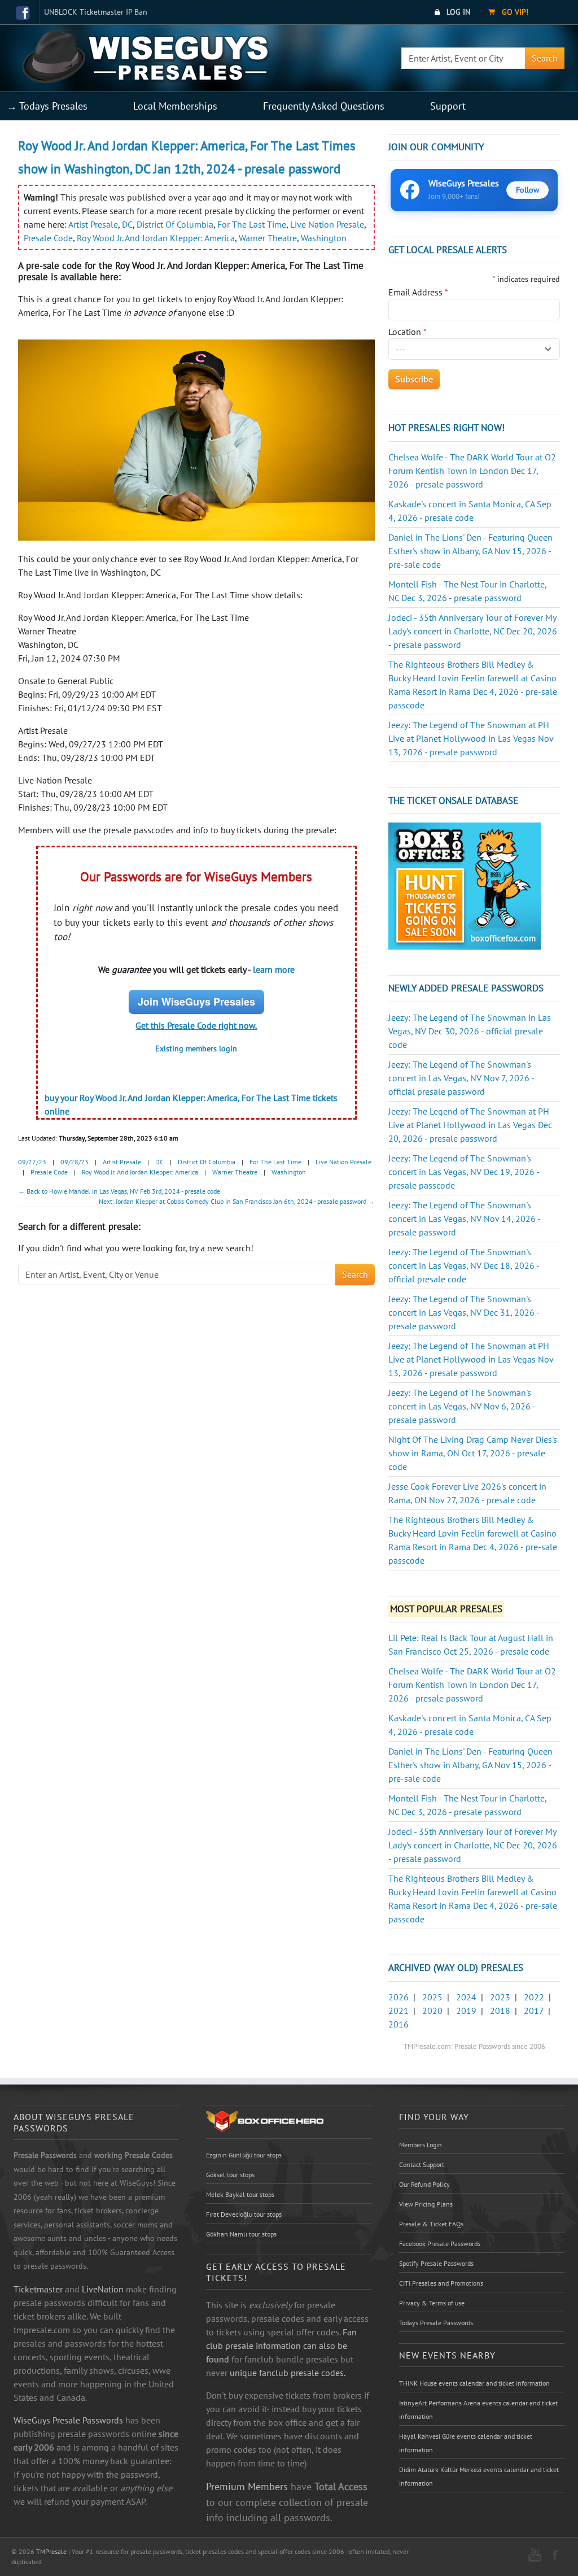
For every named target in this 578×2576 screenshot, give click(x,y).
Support (448, 106)
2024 (466, 1997)
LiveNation (103, 2289)
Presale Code (48, 238)
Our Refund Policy (424, 2184)
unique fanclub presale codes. (288, 2373)
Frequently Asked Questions (324, 106)
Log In (457, 12)
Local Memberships (175, 106)
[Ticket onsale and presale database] (465, 885)
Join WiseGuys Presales (196, 1002)
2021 (399, 2011)
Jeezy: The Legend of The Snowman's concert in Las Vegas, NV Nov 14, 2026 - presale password (464, 1219)
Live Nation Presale (327, 224)
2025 (432, 1997)
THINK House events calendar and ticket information (474, 2383)
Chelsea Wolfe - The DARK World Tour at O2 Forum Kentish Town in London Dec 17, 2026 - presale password (472, 471)
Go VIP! (514, 12)
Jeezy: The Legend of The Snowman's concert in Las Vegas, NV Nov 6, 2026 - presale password (462, 1406)
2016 (399, 2024)
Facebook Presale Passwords (440, 2244)
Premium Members (247, 2486)
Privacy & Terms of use (432, 2303)
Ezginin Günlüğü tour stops (244, 2155)
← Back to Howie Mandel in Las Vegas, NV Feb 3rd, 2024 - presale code (119, 1191)
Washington (324, 238)
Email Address (418, 292)
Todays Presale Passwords (436, 2323)
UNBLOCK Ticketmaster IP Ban (96, 12)
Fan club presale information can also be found (281, 2346)
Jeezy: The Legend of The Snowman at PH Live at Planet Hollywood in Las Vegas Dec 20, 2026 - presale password (470, 1125)
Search (545, 58)
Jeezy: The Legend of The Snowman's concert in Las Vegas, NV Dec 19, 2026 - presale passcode (464, 1172)
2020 (432, 2011)
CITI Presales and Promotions (441, 2283)
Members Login (421, 2145)
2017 (534, 2011)
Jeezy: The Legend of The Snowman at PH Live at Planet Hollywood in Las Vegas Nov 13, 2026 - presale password (471, 738)
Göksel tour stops (230, 2175)
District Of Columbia (175, 224)
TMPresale (51, 2551)
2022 (534, 1997)
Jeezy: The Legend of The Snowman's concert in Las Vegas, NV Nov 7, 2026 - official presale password (461, 1078)
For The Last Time (252, 224)
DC (127, 224)
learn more (274, 969)
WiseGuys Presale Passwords (68, 2420)
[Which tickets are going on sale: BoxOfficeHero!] (265, 2121)
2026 (399, 1997)
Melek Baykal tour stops (240, 2194)
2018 (500, 2011)
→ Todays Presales (47, 106)
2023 (500, 1997)
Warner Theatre (268, 238)
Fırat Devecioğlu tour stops (244, 2214)
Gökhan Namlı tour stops (241, 2234)
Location (408, 332)
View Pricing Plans (426, 2204)
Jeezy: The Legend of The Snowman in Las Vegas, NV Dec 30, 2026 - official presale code (470, 1031)
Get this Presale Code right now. (196, 1025)
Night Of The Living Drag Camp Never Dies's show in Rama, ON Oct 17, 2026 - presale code (473, 1453)
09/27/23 (32, 1162)
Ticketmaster (38, 2289)
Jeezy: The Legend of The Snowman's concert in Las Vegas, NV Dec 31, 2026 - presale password (464, 1312)
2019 (466, 2011)
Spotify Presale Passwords (436, 2263)
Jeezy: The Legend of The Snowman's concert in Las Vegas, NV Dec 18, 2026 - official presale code (464, 1265)
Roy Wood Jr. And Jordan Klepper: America (156, 238)
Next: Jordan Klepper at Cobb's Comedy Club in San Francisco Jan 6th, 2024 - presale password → (237, 1201)
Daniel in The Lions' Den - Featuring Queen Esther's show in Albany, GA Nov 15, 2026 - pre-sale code (470, 551)
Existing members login (196, 1048)
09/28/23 (75, 1162)
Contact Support (422, 2164)
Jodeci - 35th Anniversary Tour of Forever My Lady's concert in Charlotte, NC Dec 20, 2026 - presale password (473, 631)
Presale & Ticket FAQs (431, 2224)
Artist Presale (93, 224)
